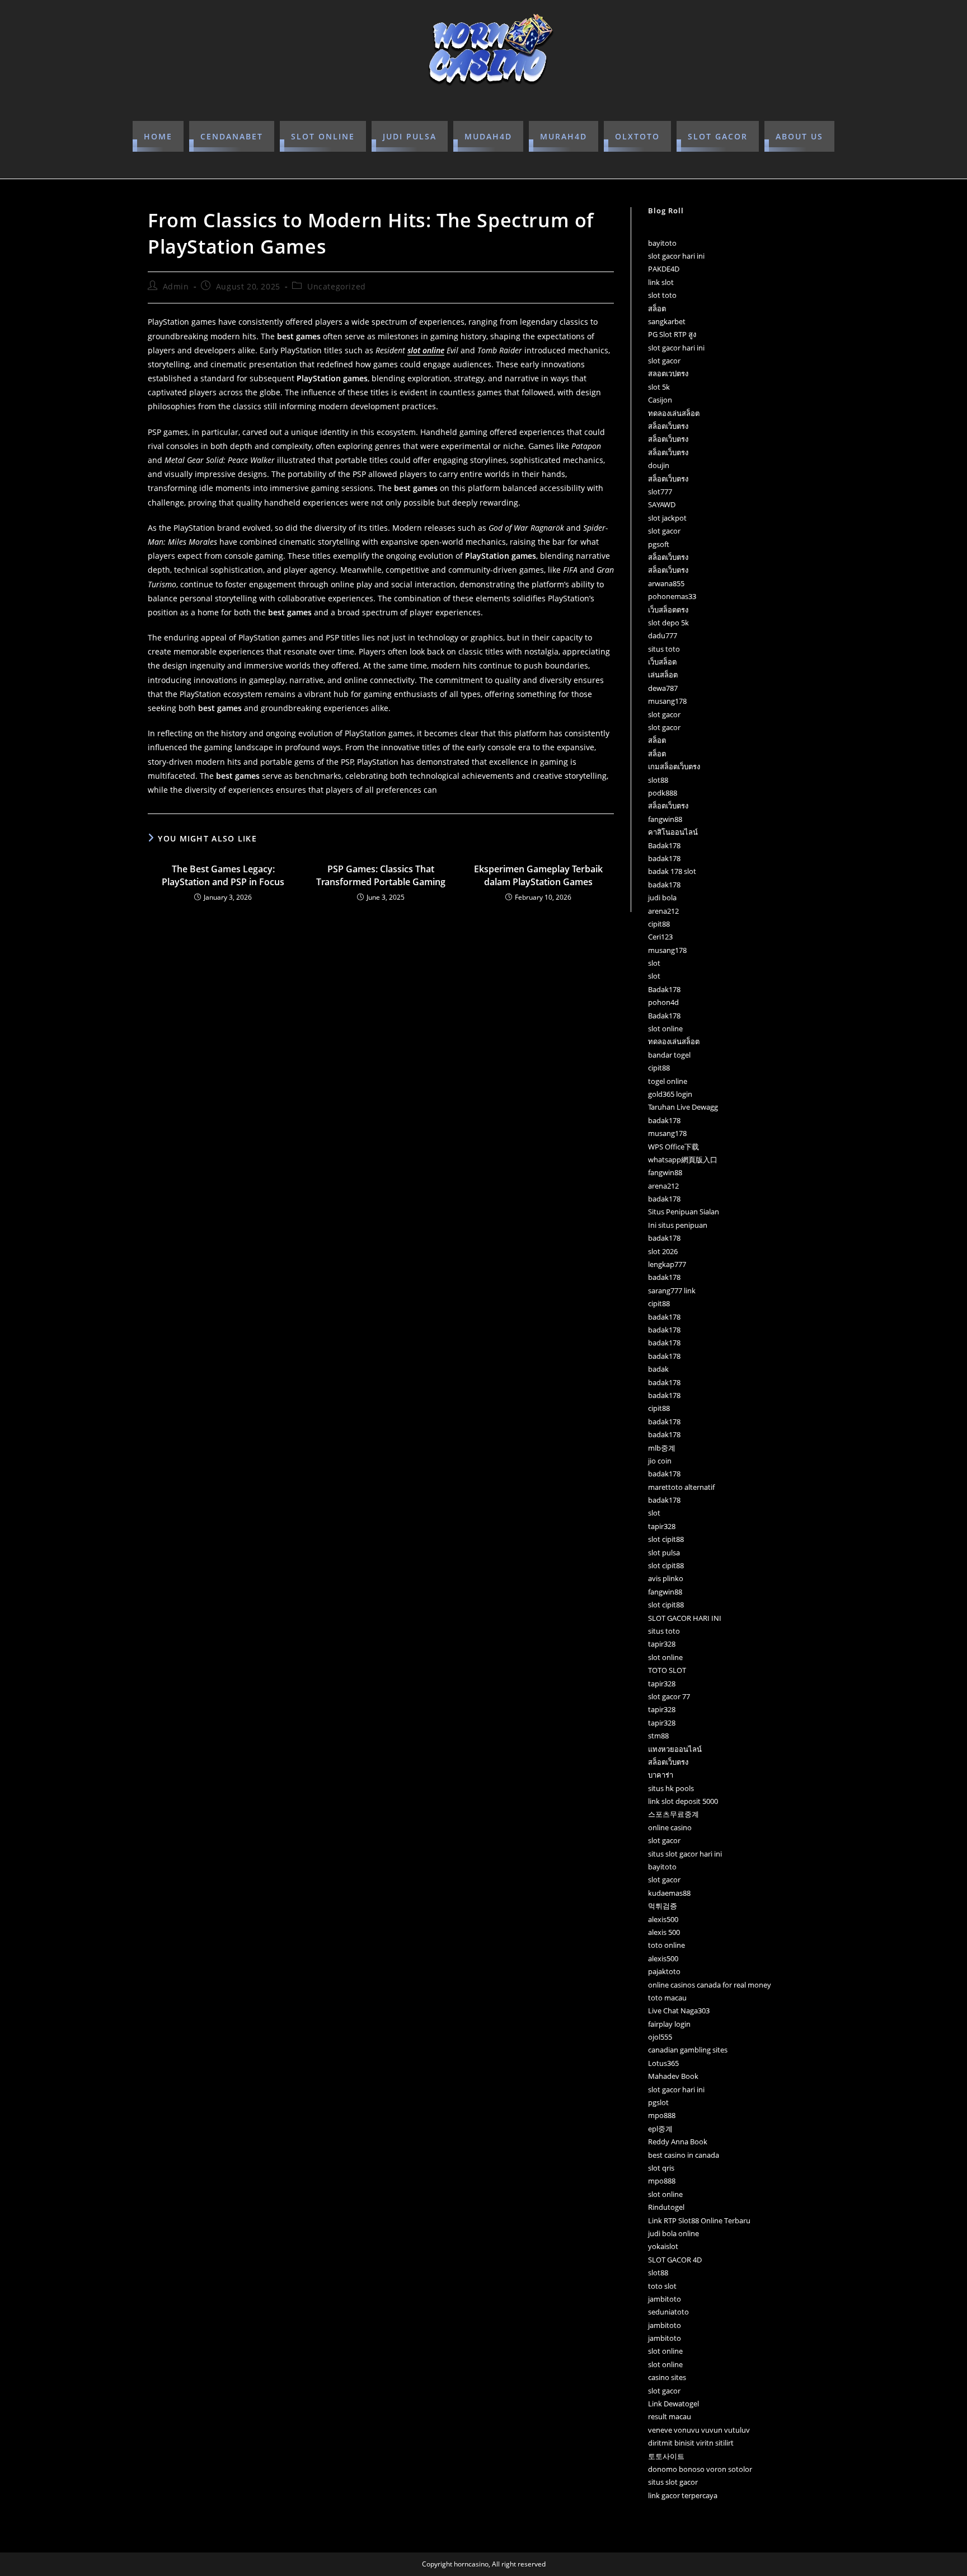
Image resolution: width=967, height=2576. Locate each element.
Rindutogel (666, 2207)
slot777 (660, 492)
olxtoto (637, 136)
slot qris (661, 2168)
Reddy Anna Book (678, 2142)
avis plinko (666, 1578)
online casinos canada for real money (710, 1985)
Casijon (660, 400)
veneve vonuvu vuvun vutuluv (699, 2430)
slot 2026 (663, 1251)
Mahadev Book (673, 2076)
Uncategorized (337, 286)
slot (654, 963)
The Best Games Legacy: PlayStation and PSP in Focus (223, 875)
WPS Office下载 (673, 1147)
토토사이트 (666, 2456)
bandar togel (669, 1055)
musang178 (667, 701)
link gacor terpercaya (683, 2495)
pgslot (658, 2102)
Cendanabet (232, 136)
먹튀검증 (663, 1906)
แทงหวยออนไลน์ (675, 1749)
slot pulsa (664, 1553)
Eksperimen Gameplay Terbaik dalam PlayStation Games (538, 875)
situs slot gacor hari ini (685, 1854)
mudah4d (488, 136)
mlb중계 (662, 1448)
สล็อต (657, 308)
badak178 (664, 858)
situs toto (664, 649)
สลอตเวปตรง (668, 373)
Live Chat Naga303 (679, 2011)
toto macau (667, 1998)
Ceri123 (660, 937)
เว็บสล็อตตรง (668, 610)
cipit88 (659, 924)
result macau (670, 2416)
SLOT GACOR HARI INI (685, 1618)
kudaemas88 (669, 1893)
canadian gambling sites (688, 2050)
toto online (666, 1945)
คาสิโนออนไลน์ (673, 832)
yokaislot (663, 2246)
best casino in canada (684, 2155)
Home (158, 136)
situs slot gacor (673, 2482)
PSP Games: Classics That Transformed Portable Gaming (381, 875)
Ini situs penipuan (678, 1225)
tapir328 (662, 1526)
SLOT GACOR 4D (675, 2260)
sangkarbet (667, 321)
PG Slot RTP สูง (672, 334)
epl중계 (660, 2129)
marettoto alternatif (681, 1487)
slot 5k (659, 387)
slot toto (662, 295)
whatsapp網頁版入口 (683, 1160)
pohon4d (663, 1002)
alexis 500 (664, 1932)
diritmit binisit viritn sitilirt (691, 2443)
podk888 (663, 793)
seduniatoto (668, 2312)
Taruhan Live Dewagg (683, 1107)
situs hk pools (671, 1788)
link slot (661, 282)
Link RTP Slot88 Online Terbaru (699, 2220)
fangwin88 (665, 819)
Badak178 (664, 845)
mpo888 (662, 2115)
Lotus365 (663, 2063)
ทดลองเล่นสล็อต (674, 413)
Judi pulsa (410, 136)
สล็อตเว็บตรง (668, 426)
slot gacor (664, 361)
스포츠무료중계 (673, 1814)
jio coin (660, 1461)
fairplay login (669, 2024)
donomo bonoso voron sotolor (700, 2469)
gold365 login (670, 1094)
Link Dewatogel (673, 2404)
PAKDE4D (664, 269)
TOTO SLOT (667, 1670)
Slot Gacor (718, 136)
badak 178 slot (672, 871)
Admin (176, 286)
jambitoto (665, 2299)
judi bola (662, 897)
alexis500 (663, 1919)
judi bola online (673, 2233)
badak (658, 1369)
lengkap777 (667, 1264)
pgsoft (659, 544)
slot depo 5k (668, 623)
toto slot (662, 2286)
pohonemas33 (672, 596)
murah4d (564, 136)
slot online (323, 136)
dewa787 (663, 688)
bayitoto (662, 243)
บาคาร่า (661, 1775)
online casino (670, 1827)
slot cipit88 (666, 1539)
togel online (668, 1081)
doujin (659, 465)
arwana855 (666, 583)
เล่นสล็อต (663, 675)
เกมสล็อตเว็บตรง (674, 766)
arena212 (663, 911)
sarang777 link (672, 1291)
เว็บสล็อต (662, 662)
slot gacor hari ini (676, 256)
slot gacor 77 (669, 1696)
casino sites (667, 2377)
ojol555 (660, 2037)
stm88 (658, 1736)
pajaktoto (664, 1971)
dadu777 (663, 635)
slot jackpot (667, 518)
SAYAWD (662, 504)
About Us (799, 136)
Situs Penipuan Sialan (684, 1212)
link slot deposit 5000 (683, 1801)
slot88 (658, 780)
